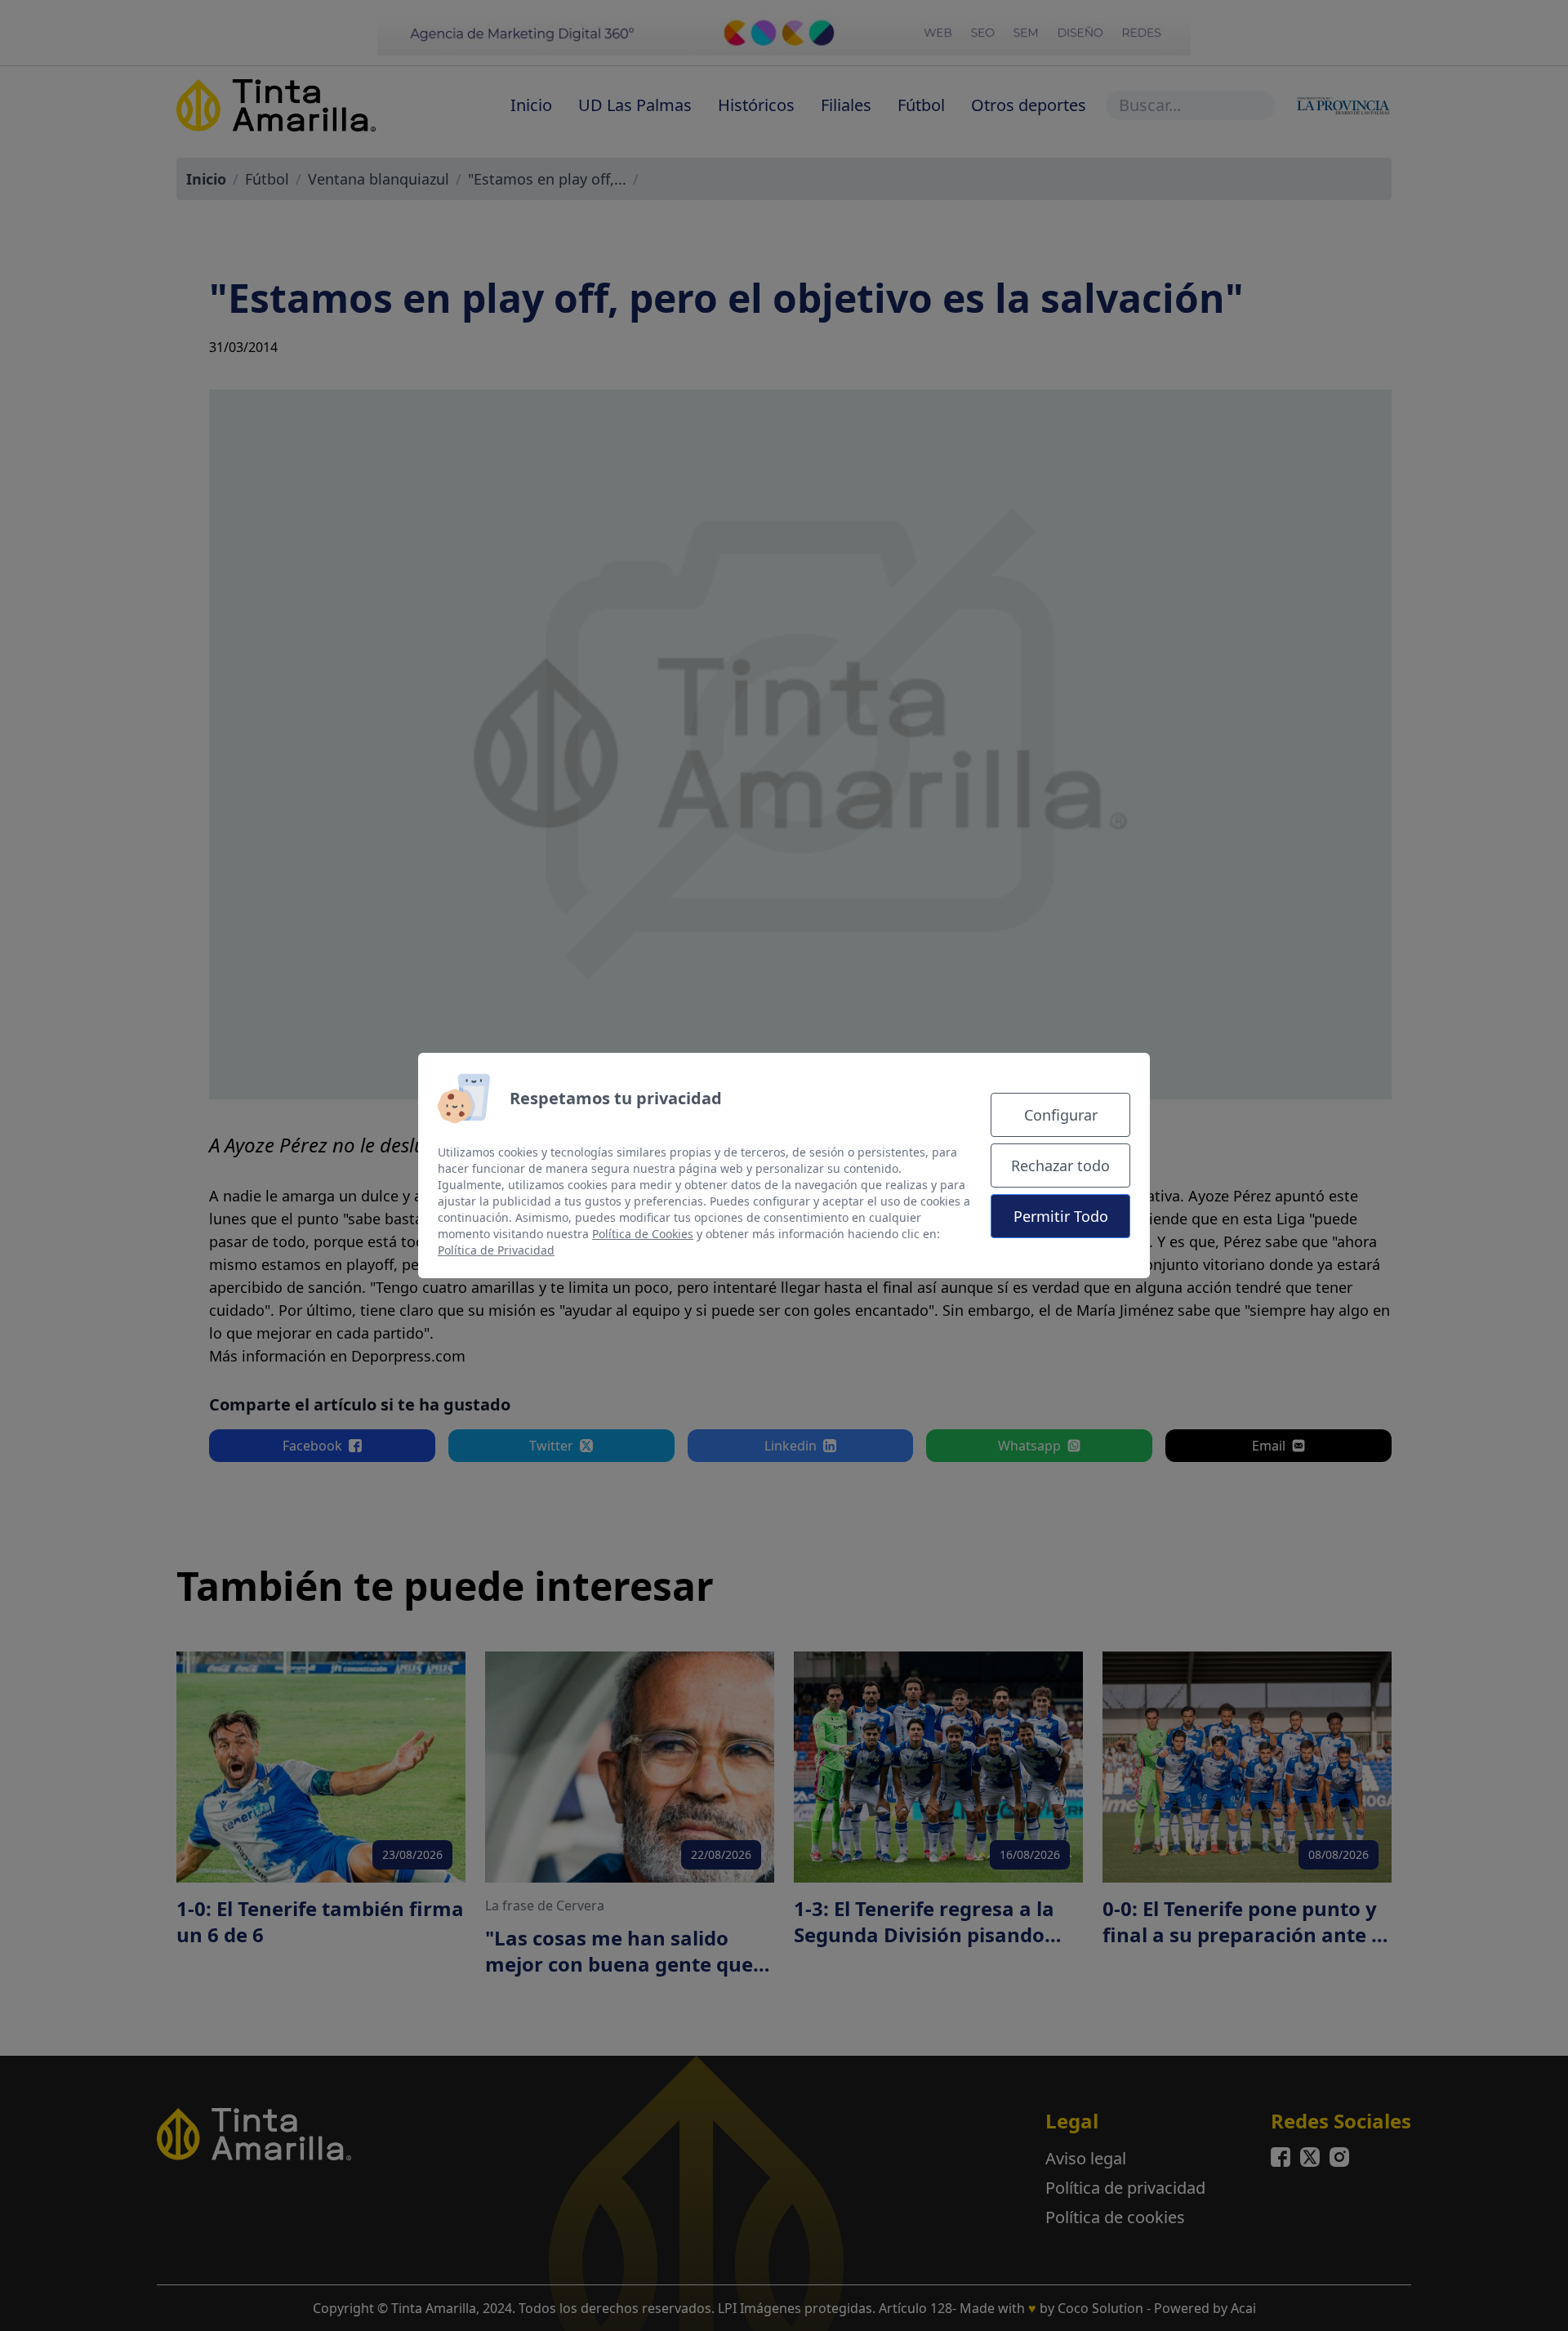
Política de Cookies (643, 1234)
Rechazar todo (1060, 1165)
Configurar (1061, 1115)
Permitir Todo (1061, 1216)
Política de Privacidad (496, 1250)
